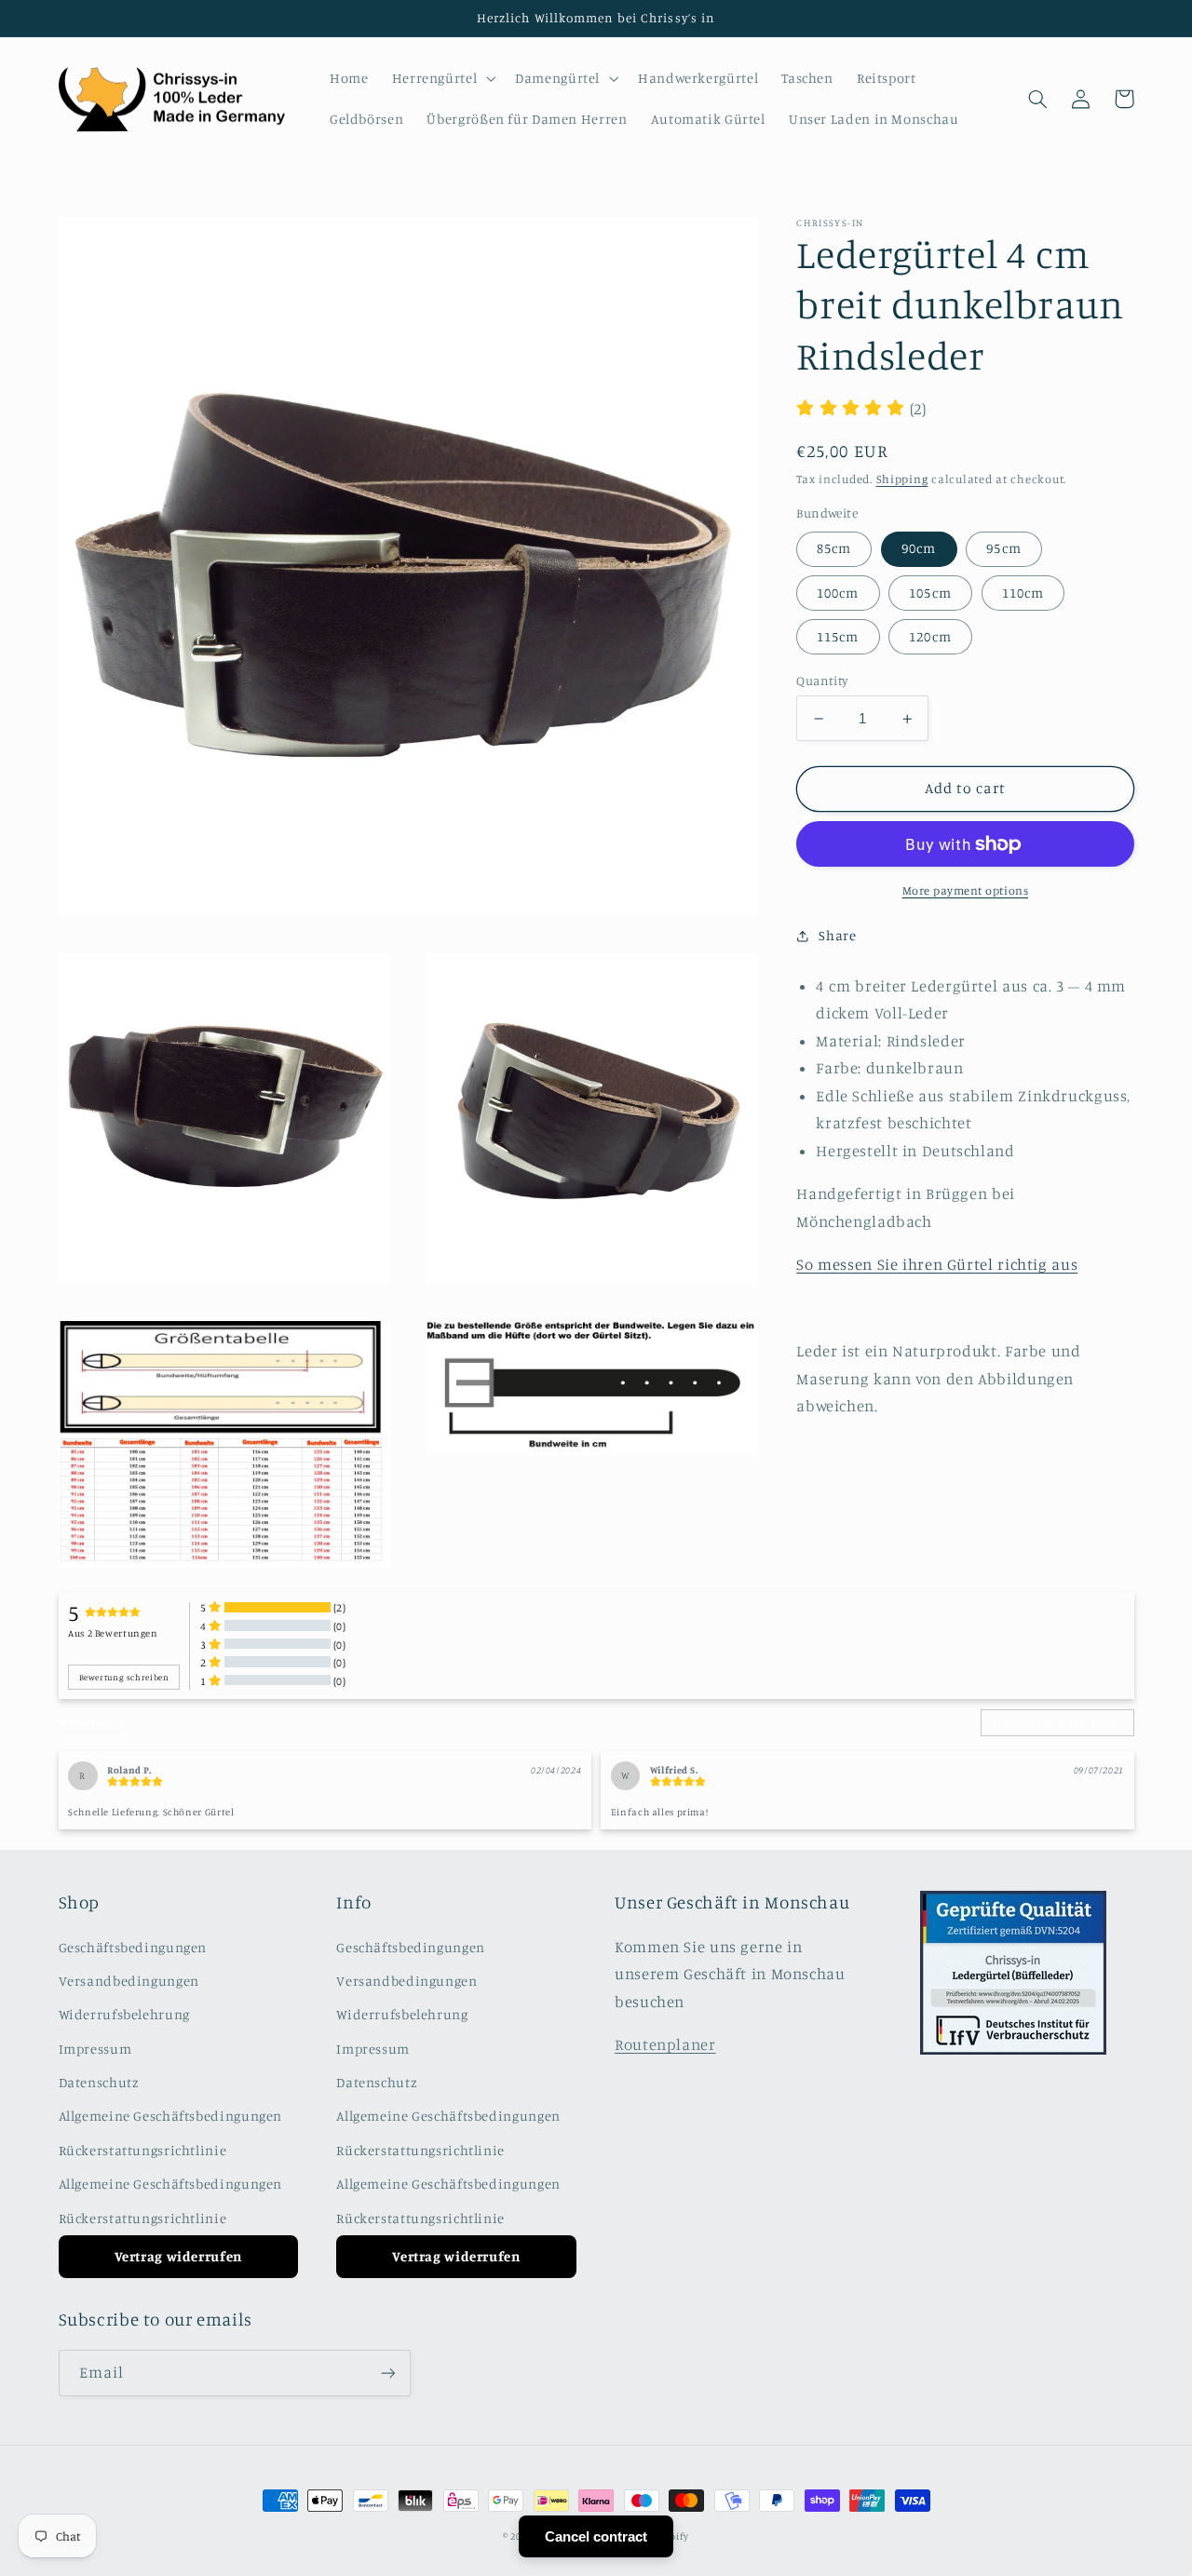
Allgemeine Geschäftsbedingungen (171, 2116)
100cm (838, 593)
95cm (1003, 548)
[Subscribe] (387, 2373)
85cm (834, 548)
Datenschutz (99, 2082)
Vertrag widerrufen (178, 2256)
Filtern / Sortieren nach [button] (1053, 1723)
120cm (930, 636)
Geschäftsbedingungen (133, 1947)
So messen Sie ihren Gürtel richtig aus (937, 1264)
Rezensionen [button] (93, 1722)
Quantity (822, 681)
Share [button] (837, 935)
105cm (930, 593)
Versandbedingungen (129, 1981)
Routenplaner (665, 2044)
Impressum (95, 2049)
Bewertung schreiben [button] (124, 1677)
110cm (1023, 593)
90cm (919, 548)
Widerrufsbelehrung (124, 2014)
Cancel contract (596, 2536)
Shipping (902, 479)
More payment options (966, 890)
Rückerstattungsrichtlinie (143, 2150)
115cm (838, 636)
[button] (442, 78)
